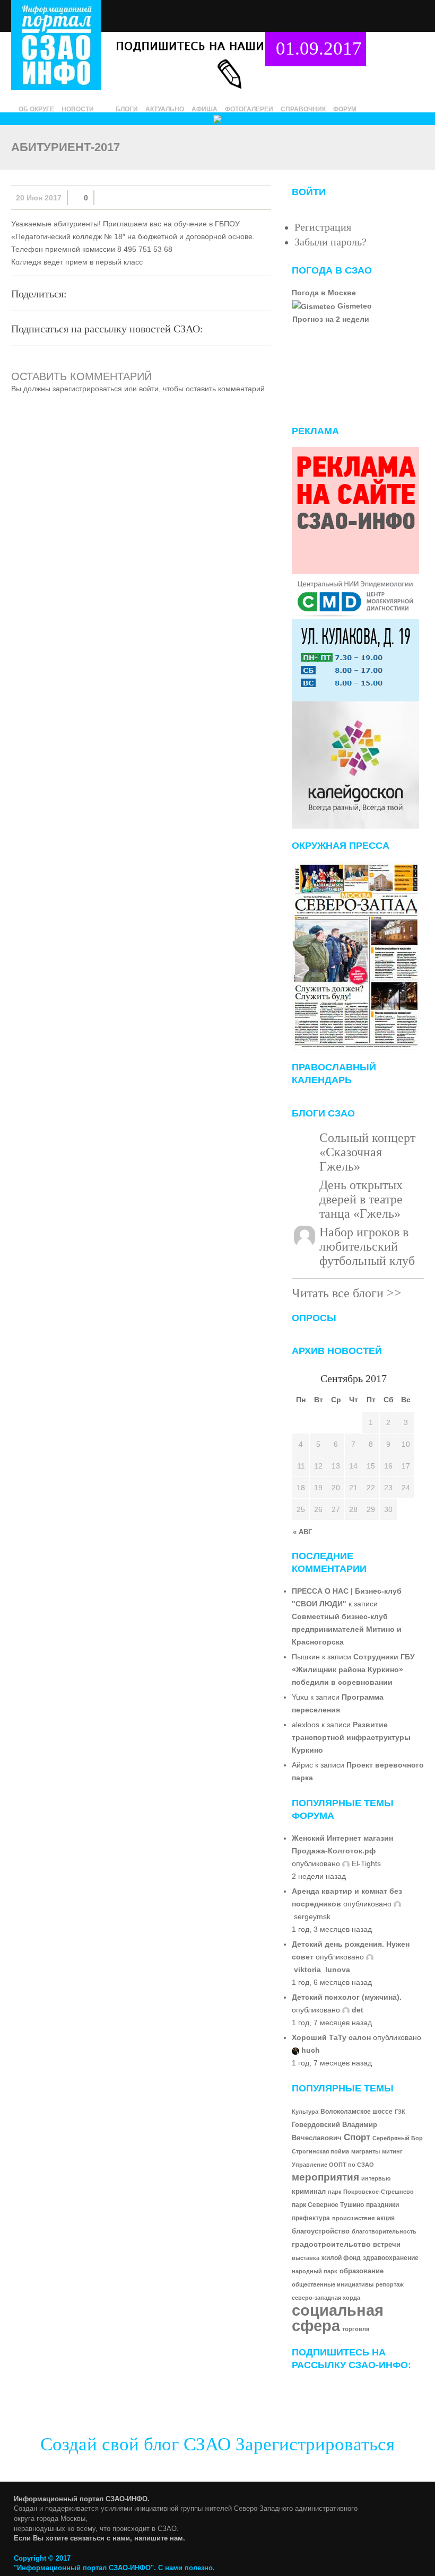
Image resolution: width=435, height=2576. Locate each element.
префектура (311, 2218)
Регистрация (323, 227)
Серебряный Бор (398, 2138)
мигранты (366, 2151)
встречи (387, 2244)
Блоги (127, 109)
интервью (376, 2178)
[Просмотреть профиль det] (346, 2010)
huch (311, 2050)
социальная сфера (338, 2318)
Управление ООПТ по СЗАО (333, 2165)
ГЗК (400, 2112)
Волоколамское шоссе (356, 2112)
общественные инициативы (333, 2284)
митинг (392, 2151)
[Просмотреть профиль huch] (295, 2050)
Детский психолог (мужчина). (347, 1997)
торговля (356, 2329)
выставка (306, 2258)
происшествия (353, 2218)
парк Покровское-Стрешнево (371, 2192)
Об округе (36, 109)
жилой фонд (341, 2258)
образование (362, 2271)
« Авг (302, 1532)
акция (386, 2218)
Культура (305, 2112)
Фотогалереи (249, 109)
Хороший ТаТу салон (331, 2037)
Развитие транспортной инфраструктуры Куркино (351, 1737)
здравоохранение (391, 2258)
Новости (78, 109)
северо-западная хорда (326, 2298)
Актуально (165, 109)
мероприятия (325, 2177)
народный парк (315, 2271)
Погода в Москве (324, 293)
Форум (345, 109)
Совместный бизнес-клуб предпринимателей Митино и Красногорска (347, 1629)
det (358, 2010)
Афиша (205, 109)
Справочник (303, 109)
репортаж (390, 2284)
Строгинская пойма (320, 2151)
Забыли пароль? (330, 242)
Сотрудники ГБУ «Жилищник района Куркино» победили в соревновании (353, 1669)
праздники (382, 2205)
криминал (309, 2192)
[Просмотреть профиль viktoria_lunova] (370, 1957)
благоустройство (321, 2231)
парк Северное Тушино (328, 2205)
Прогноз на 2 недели (331, 319)
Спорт (357, 2137)
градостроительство (331, 2244)
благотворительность (384, 2231)
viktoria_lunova (322, 1970)
